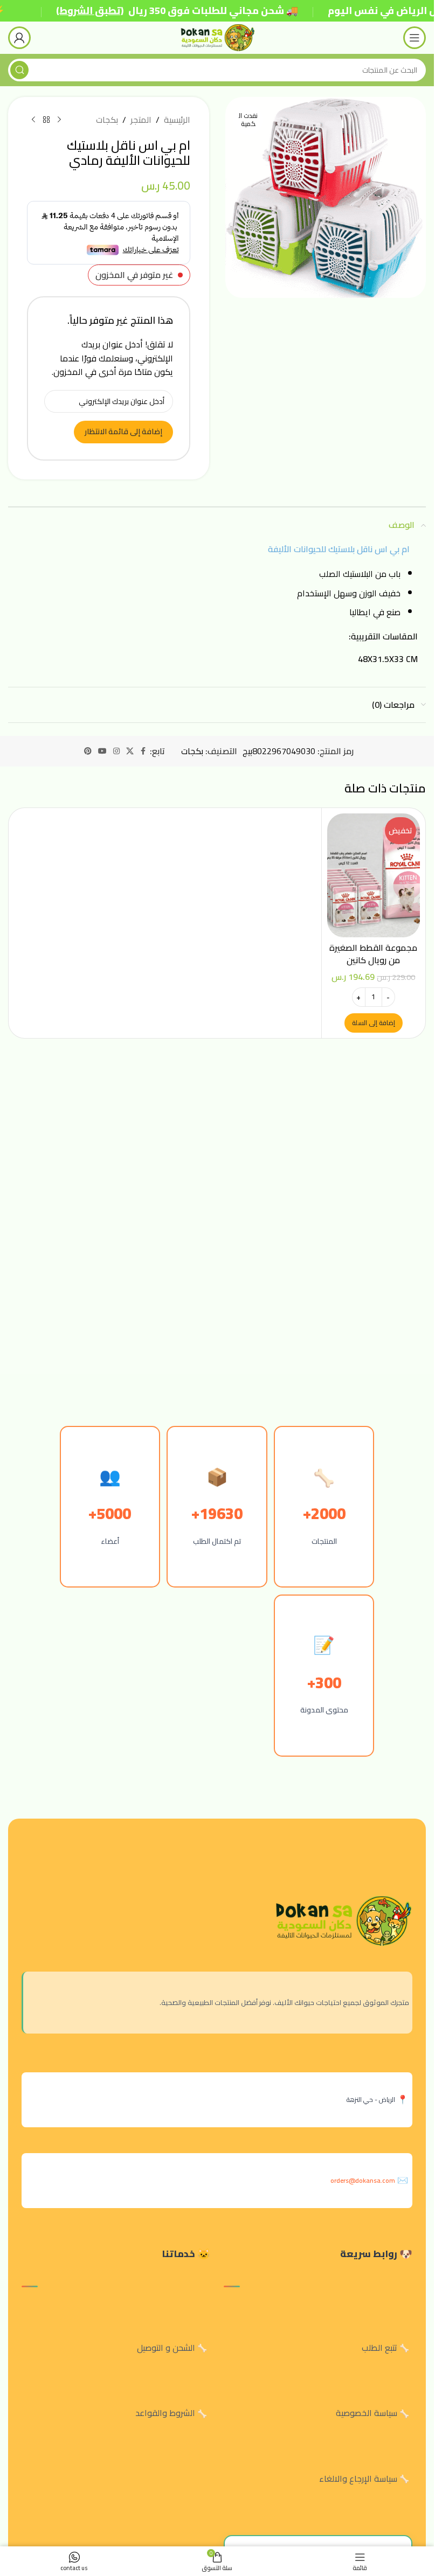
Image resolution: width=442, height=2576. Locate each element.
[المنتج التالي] (33, 120)
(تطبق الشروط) (90, 11)
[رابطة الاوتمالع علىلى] (143, 751)
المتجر (141, 120)
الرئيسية (177, 120)
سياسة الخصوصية (367, 2413)
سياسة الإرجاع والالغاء (358, 2478)
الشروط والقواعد (165, 2413)
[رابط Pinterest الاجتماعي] (88, 751)
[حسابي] (19, 38)
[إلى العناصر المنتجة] (46, 120)
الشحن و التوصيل (166, 2348)
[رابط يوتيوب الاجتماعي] (102, 751)
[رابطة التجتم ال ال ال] (116, 751)
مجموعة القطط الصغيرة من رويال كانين (373, 953)
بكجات (107, 120)
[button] (374, 1023)
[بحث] (19, 70)
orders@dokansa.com (363, 2180)
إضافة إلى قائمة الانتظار (123, 431)
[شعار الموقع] (217, 37)
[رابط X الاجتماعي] (130, 751)
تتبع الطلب (379, 2348)
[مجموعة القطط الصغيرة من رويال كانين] (374, 875)
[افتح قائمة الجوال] (415, 38)
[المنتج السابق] (59, 120)
